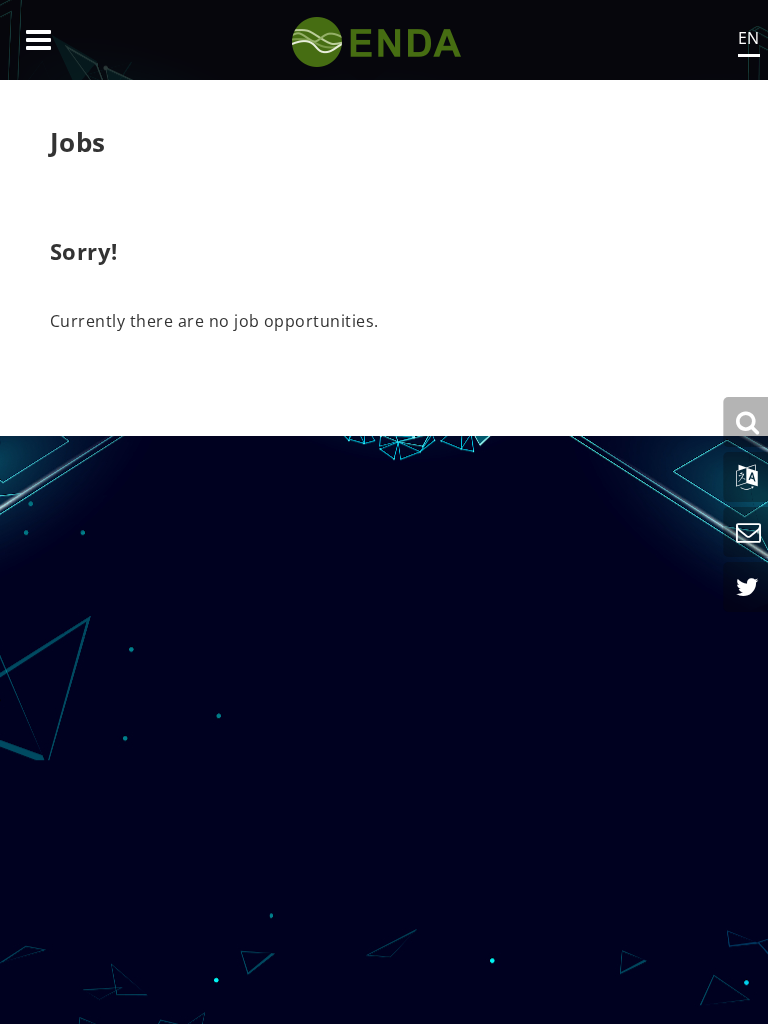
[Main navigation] (38, 40)
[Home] (384, 40)
